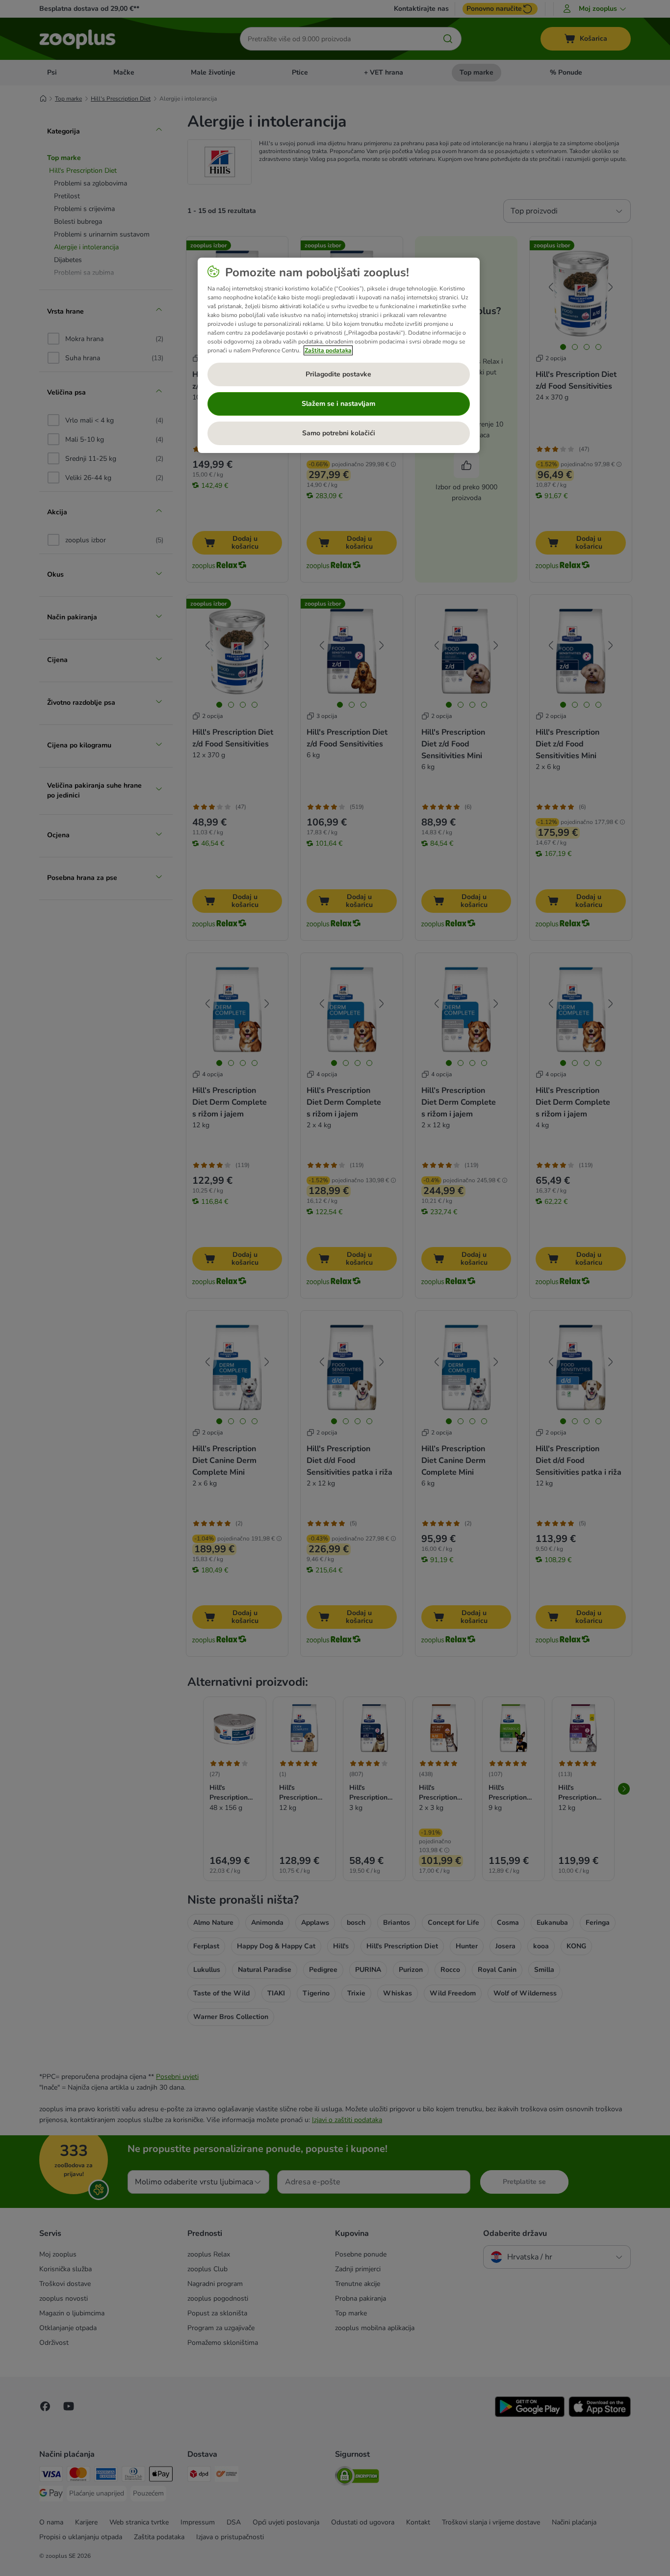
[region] (339, 355)
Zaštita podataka (328, 350)
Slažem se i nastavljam (338, 404)
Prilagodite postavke (338, 374)
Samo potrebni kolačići (339, 433)
